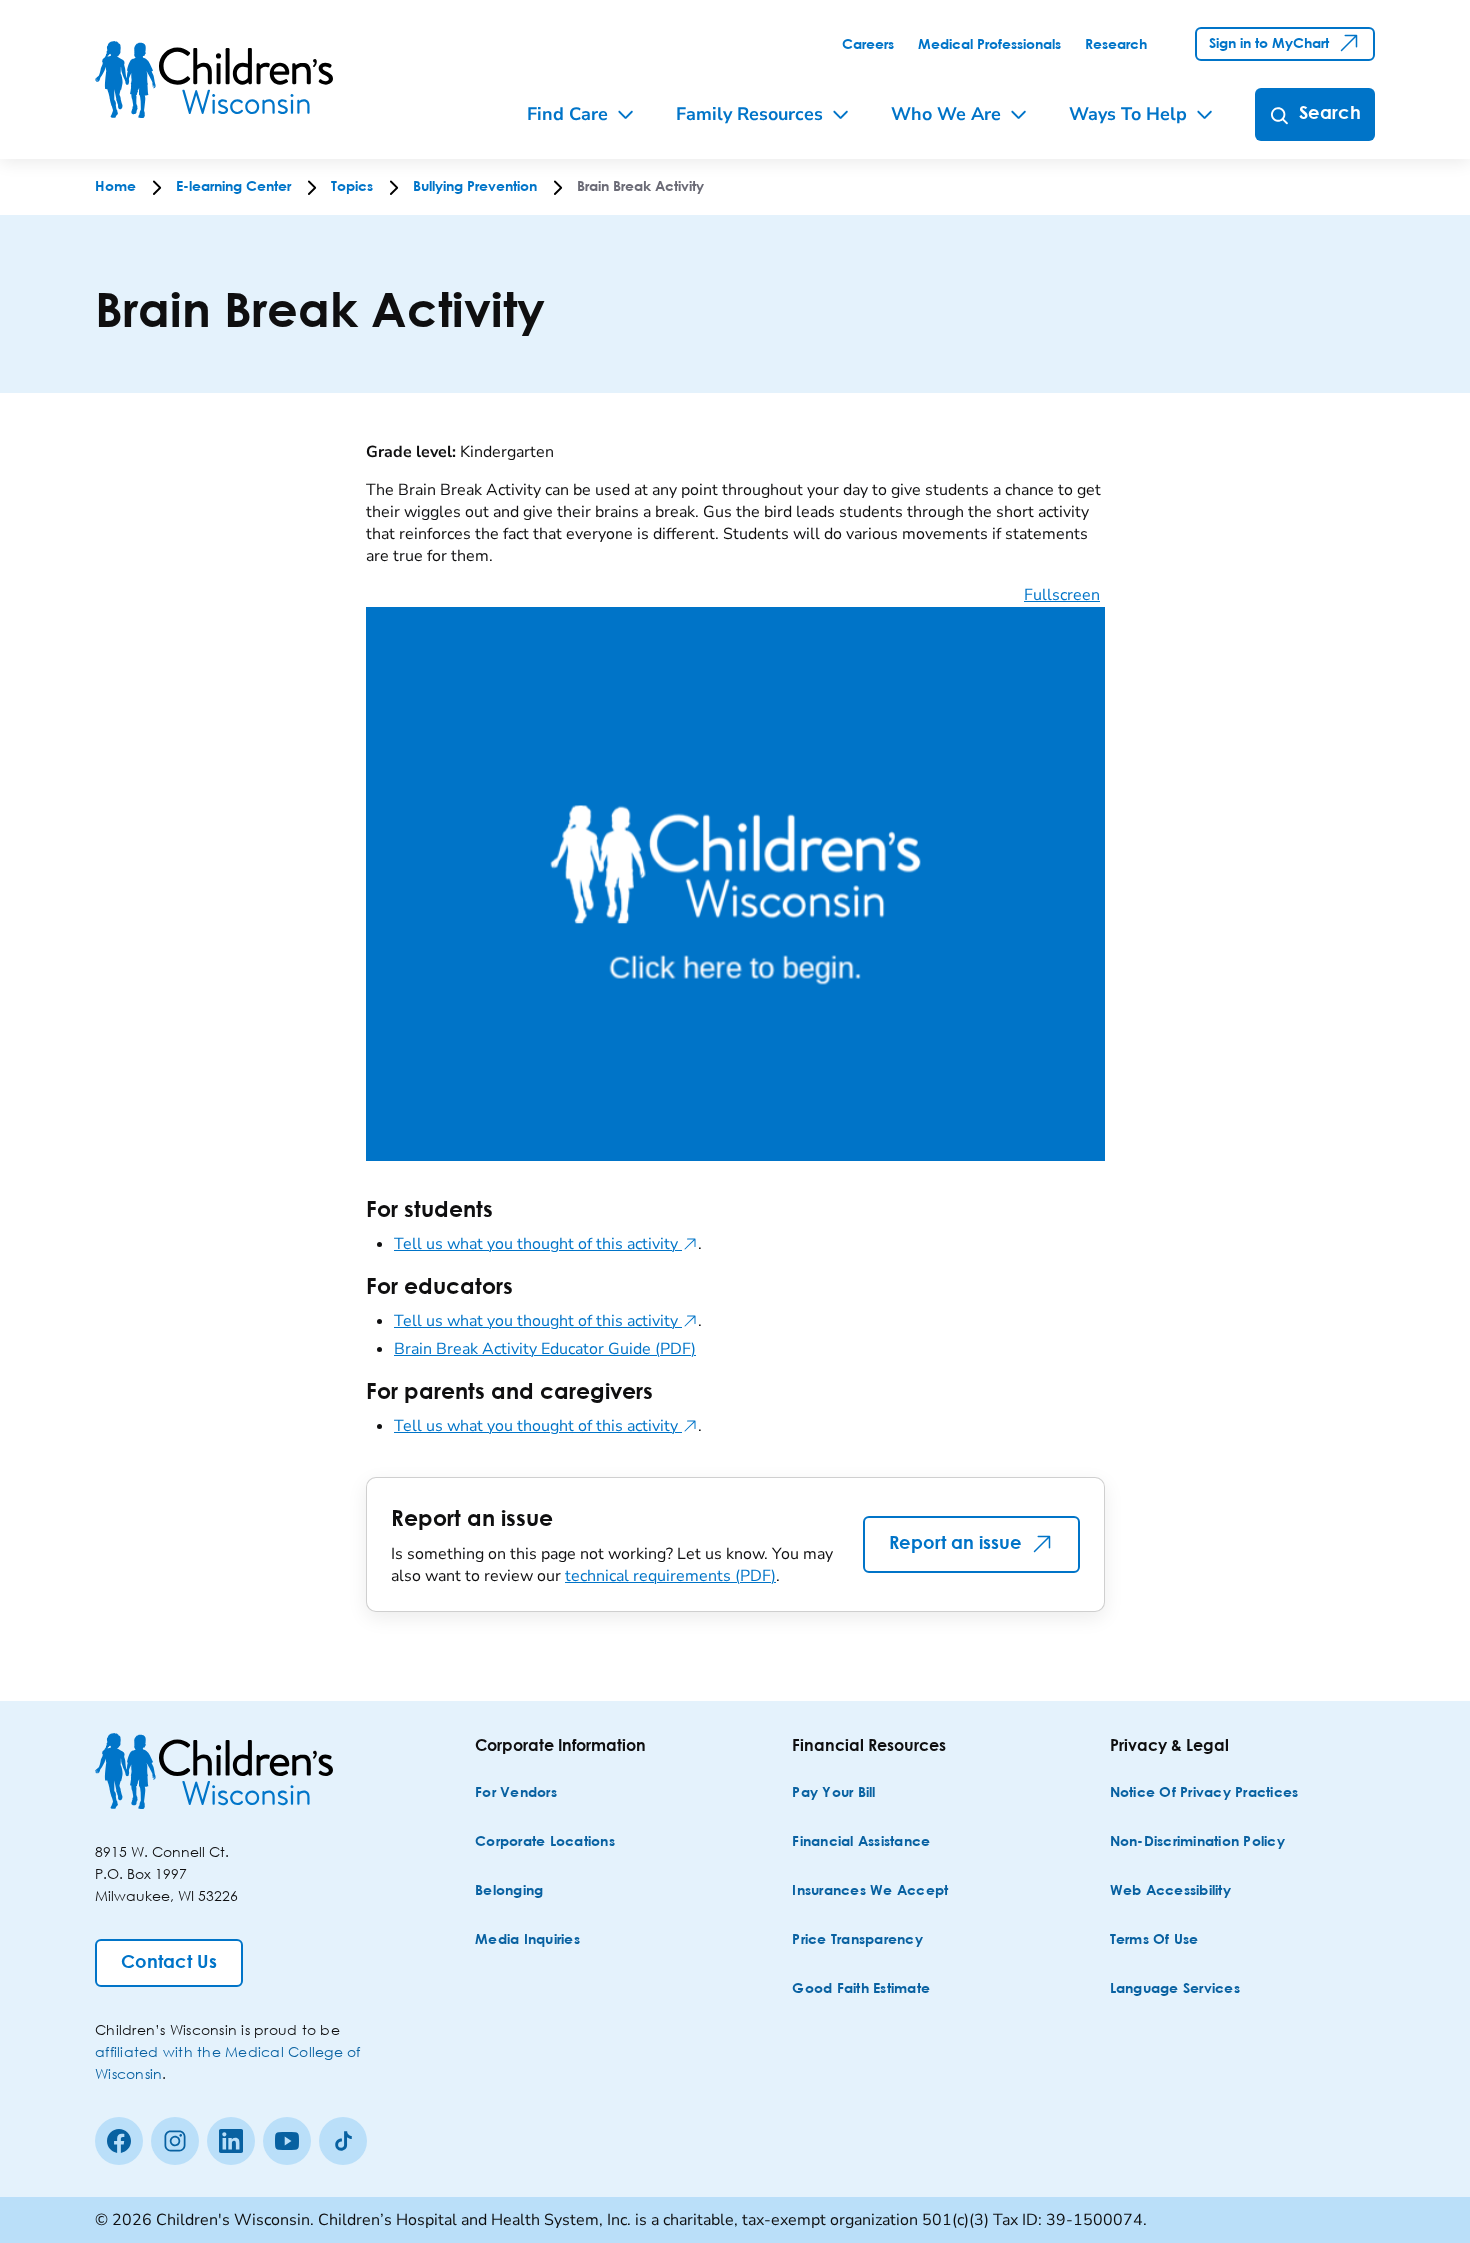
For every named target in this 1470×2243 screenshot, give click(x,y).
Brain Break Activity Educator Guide (545, 1349)
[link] (868, 45)
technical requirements (670, 1576)
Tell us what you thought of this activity (546, 1244)
